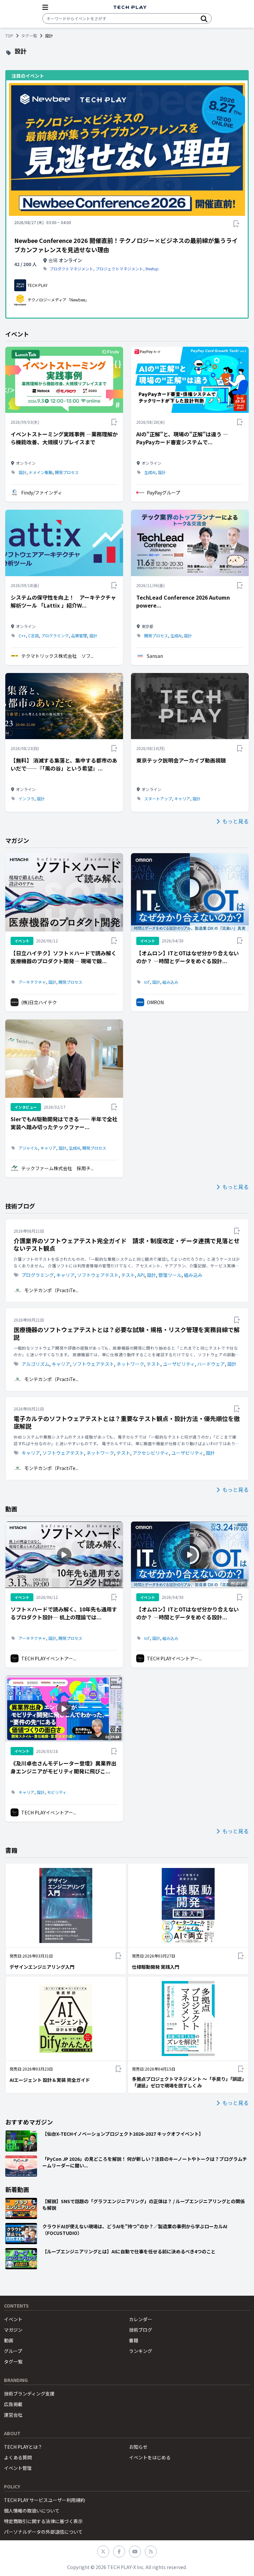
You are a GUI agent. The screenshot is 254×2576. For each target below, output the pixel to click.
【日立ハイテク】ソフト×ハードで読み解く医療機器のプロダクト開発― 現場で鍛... (63, 957)
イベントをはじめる (150, 2457)
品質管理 (79, 636)
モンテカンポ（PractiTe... (51, 1290)
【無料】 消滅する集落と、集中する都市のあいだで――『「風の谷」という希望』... (64, 764)
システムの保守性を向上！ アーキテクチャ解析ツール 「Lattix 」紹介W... (63, 601)
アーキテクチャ (32, 982)
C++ (22, 636)
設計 (22, 472)
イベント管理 (18, 2468)
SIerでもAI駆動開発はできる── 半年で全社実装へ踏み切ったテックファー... (64, 1123)
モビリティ (57, 1792)
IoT (147, 982)
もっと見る (235, 821)
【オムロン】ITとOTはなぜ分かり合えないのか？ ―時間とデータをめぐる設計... (188, 957)
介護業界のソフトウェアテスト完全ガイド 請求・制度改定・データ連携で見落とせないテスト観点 (127, 1244)
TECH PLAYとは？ (23, 2447)
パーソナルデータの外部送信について (43, 2532)
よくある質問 (18, 2457)
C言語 (33, 636)
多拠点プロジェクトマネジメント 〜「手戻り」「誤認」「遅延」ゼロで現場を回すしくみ (188, 2082)
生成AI (150, 472)
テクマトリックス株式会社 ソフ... (57, 656)
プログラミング (55, 636)
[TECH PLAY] (130, 7)
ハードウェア (211, 1364)
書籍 (134, 2340)
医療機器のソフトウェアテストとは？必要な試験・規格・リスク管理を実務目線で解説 (127, 1333)
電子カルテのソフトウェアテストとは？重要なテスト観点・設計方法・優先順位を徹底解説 (127, 1422)
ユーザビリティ (179, 1364)
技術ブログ (141, 2330)
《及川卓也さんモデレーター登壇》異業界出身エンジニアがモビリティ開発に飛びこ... (63, 1767)
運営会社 (13, 2415)
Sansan (155, 656)
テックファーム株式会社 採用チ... (57, 1168)
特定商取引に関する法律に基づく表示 (43, 2521)
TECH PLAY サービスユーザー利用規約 (44, 2500)
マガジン (13, 2330)
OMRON (155, 1002)
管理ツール (170, 1275)
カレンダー (141, 2319)
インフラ (26, 799)
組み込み (170, 982)
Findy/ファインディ (42, 493)
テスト (128, 1275)
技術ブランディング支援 (29, 2394)
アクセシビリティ (151, 1453)
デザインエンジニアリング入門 (42, 1967)
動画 (9, 2340)
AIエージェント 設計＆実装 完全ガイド (50, 2080)
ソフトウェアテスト (98, 1275)
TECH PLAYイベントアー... (49, 1658)
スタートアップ (158, 799)
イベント (13, 2319)
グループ (13, 2351)
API (141, 1275)
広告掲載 (13, 2404)
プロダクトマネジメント (71, 269)
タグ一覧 (29, 36)
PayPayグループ (164, 493)
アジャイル (28, 1148)
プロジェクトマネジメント (119, 269)
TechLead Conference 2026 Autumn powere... (183, 601)
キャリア (182, 799)
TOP (9, 36)
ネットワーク (130, 1364)
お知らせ (138, 2447)
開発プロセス (67, 472)
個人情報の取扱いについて (32, 2511)
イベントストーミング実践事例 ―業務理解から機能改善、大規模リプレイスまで (64, 438)
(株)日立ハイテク (39, 1002)
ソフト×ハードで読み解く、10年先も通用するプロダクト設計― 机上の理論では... (64, 1613)
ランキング (141, 2351)
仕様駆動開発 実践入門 (156, 1967)
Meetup (152, 269)
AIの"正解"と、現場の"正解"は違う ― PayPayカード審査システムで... (182, 438)
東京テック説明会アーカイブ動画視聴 (181, 760)
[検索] (204, 19)
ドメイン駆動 (41, 472)
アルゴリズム (35, 1364)
